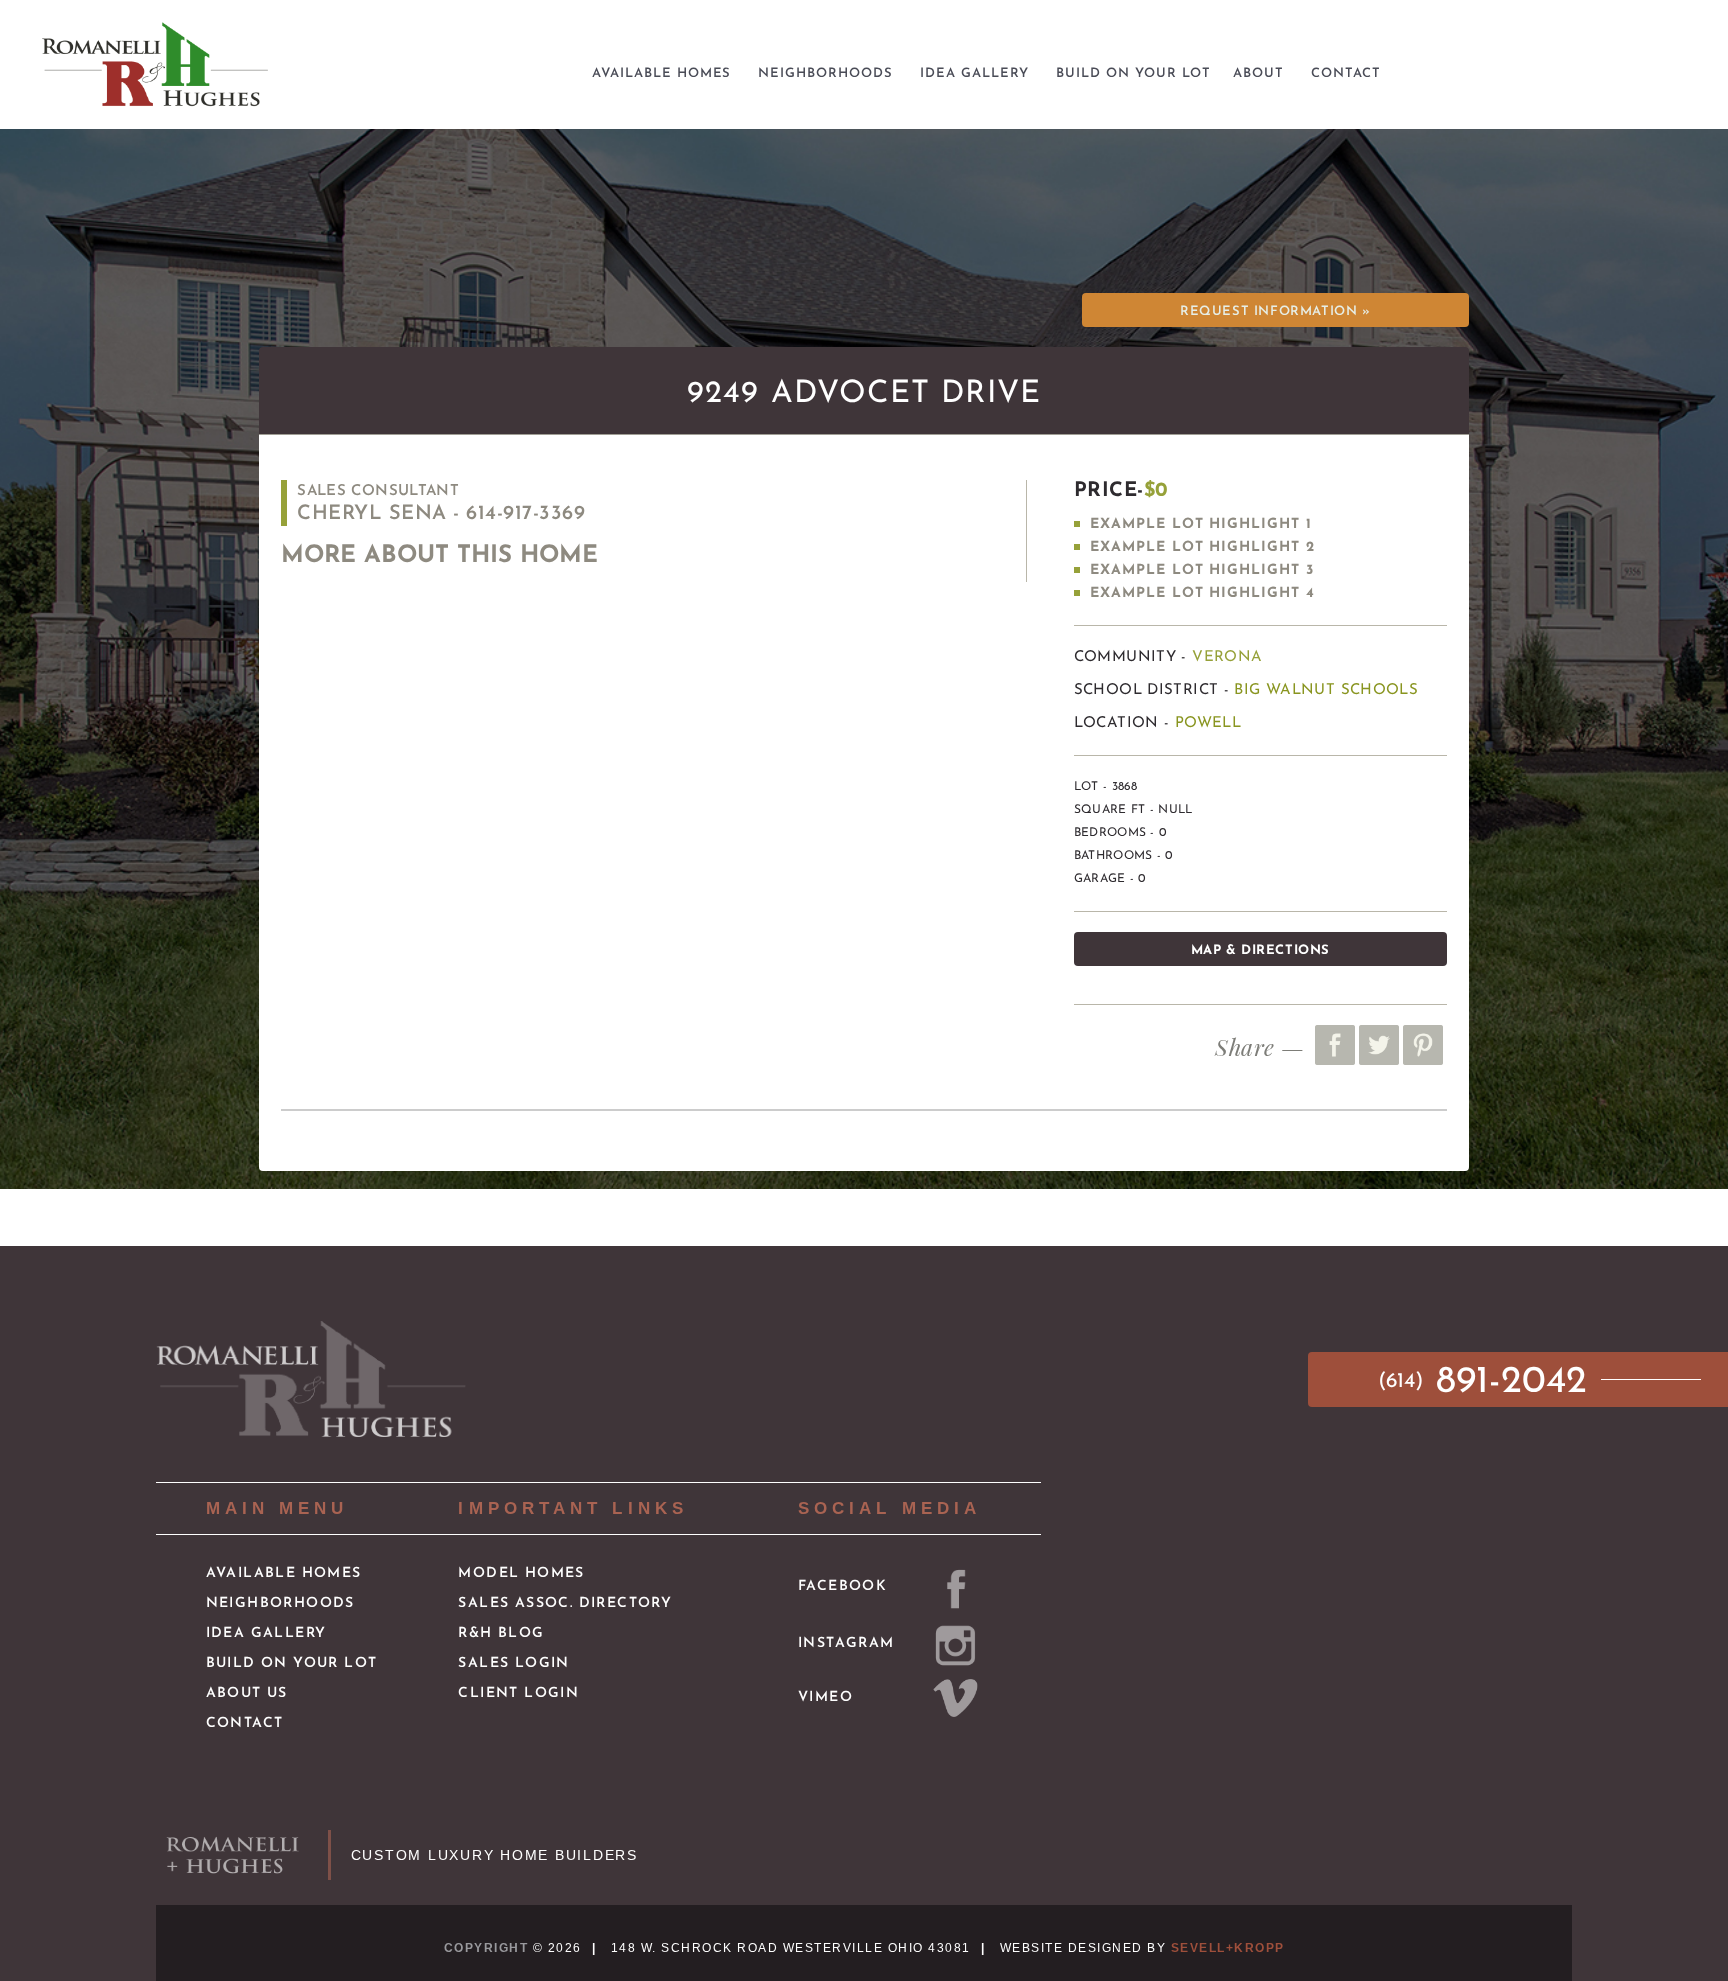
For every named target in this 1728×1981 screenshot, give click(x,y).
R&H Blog (501, 1633)
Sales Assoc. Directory (565, 1603)
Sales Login (513, 1663)
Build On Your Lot (292, 1663)
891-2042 (1488, 1382)
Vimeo (825, 1697)
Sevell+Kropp (1228, 1948)
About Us (247, 1693)
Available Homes (284, 1573)
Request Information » (1275, 311)
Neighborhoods (280, 1603)
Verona (1227, 657)
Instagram (846, 1643)
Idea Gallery (266, 1633)
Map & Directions (1260, 950)
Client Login (518, 1693)
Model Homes (521, 1573)
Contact (245, 1723)
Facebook (842, 1586)
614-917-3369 (525, 514)
